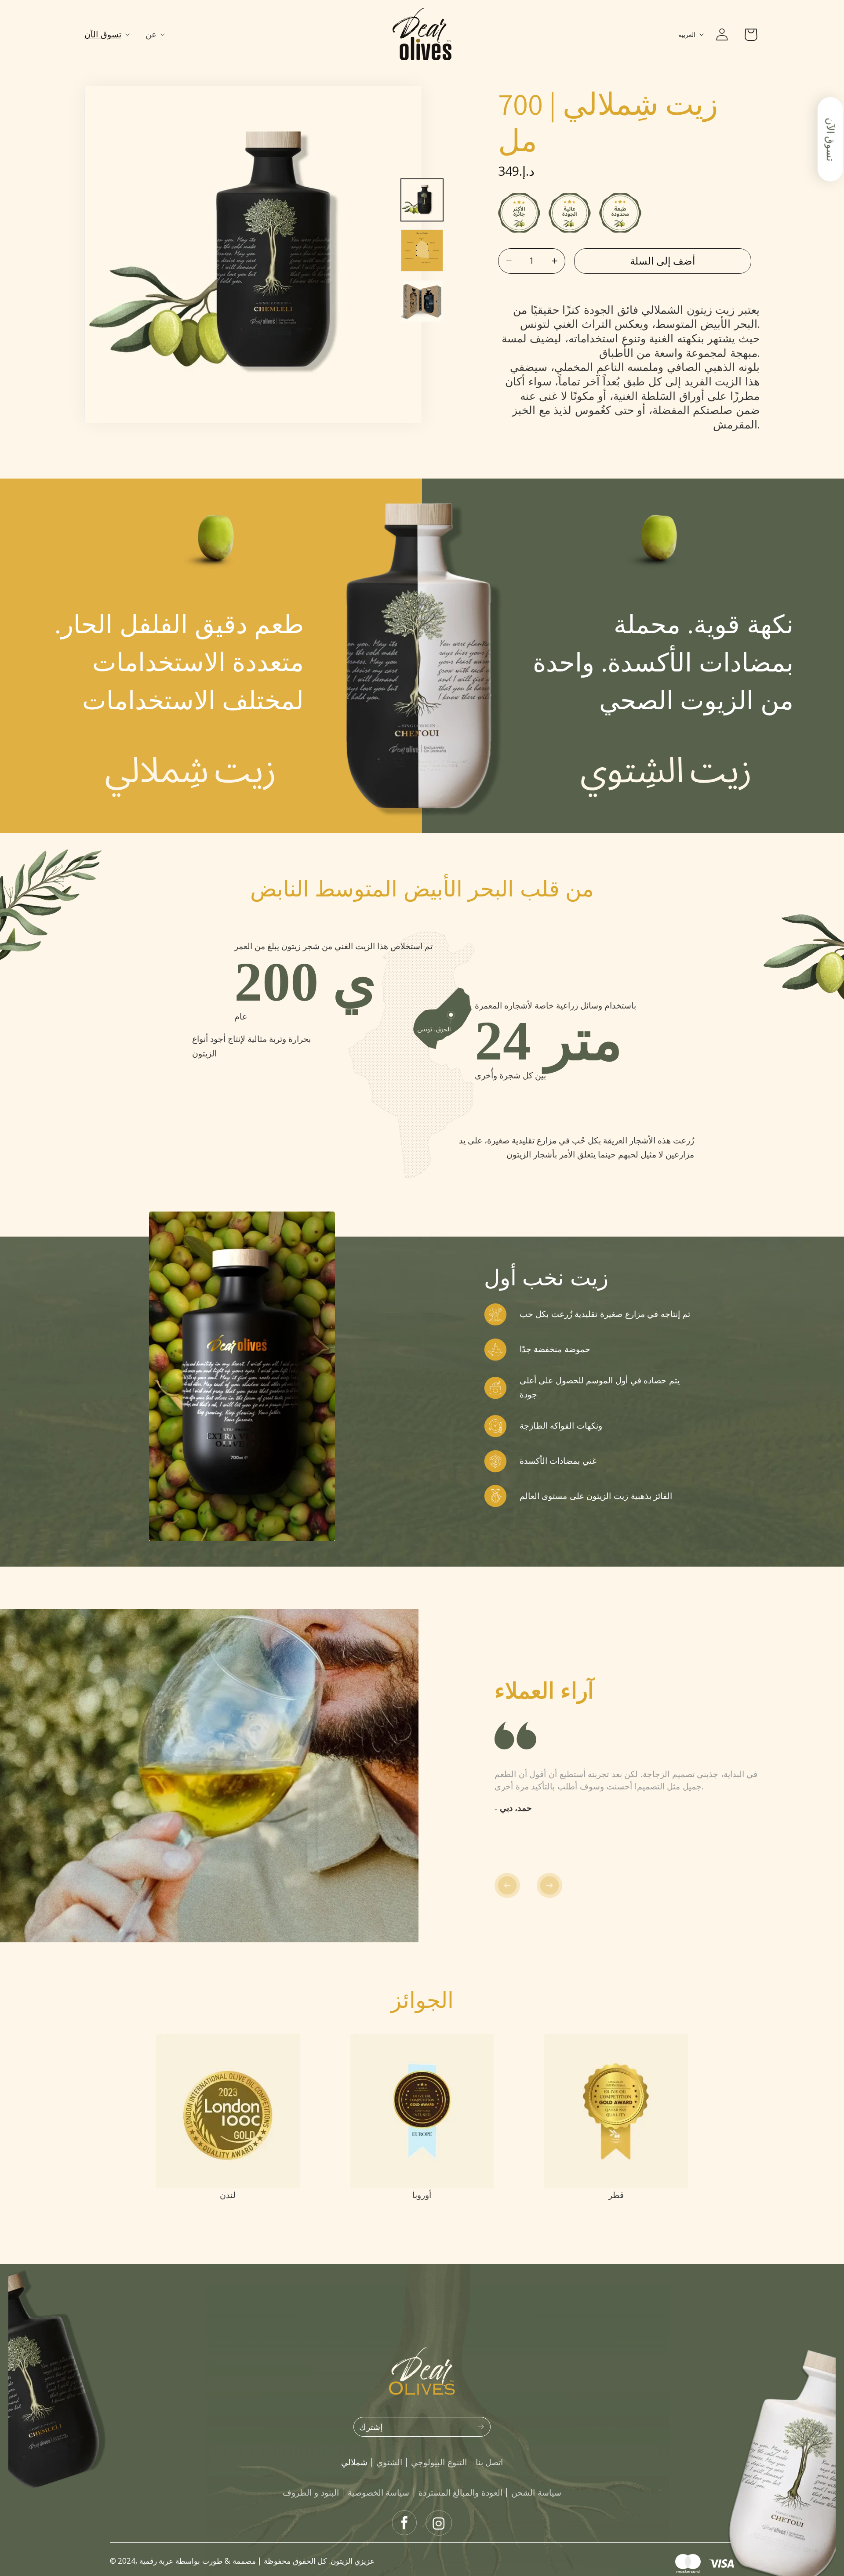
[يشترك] (481, 2427)
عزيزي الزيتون (353, 2561)
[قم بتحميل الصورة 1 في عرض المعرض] (422, 200)
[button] (109, 34)
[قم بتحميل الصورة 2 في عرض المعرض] (422, 250)
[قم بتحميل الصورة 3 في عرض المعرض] (422, 301)
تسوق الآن (831, 139)
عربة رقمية (156, 2561)
